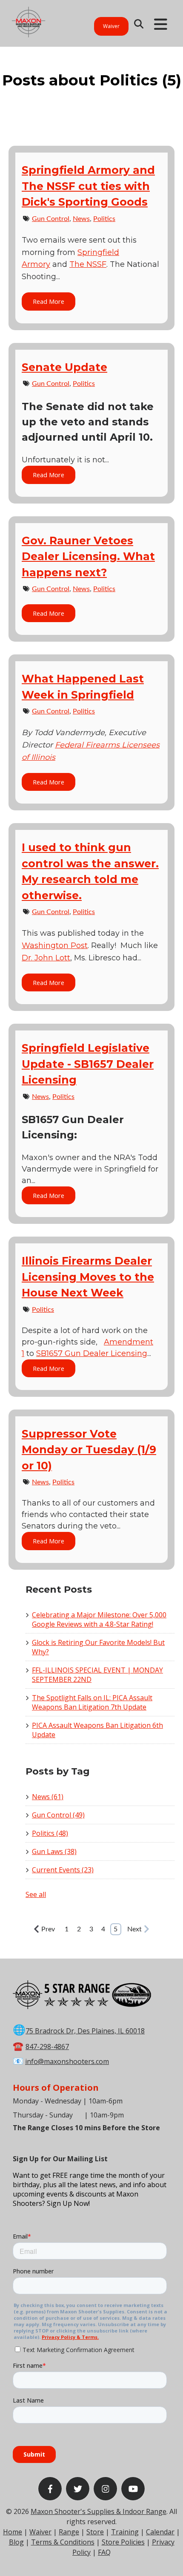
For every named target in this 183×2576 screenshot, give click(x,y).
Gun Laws (54, 1851)
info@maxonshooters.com (67, 2061)
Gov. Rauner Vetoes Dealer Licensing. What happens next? (88, 556)
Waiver (111, 26)
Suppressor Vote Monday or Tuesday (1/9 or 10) (89, 1450)
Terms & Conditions (63, 2542)
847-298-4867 (47, 2047)
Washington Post (55, 945)
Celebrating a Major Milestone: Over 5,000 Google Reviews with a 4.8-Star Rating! (99, 1619)
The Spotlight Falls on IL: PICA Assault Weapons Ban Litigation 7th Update (92, 1702)
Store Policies (123, 2542)
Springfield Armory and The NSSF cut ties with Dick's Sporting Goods (88, 186)
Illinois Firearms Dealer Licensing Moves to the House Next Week (88, 1277)
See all (36, 1894)
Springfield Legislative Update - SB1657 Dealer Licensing (88, 1064)
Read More (49, 301)
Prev (48, 1929)
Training (125, 2532)
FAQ (104, 2552)
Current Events (63, 1870)
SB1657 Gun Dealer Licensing (92, 1353)
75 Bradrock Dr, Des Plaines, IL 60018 (85, 2031)
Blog (16, 2542)
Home (13, 2532)
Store (95, 2532)
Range (69, 2532)
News (81, 219)
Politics (104, 219)
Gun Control (51, 219)
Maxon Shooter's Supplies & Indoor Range (99, 2511)
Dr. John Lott (46, 958)
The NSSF (88, 264)
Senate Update (64, 367)
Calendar (160, 2532)
